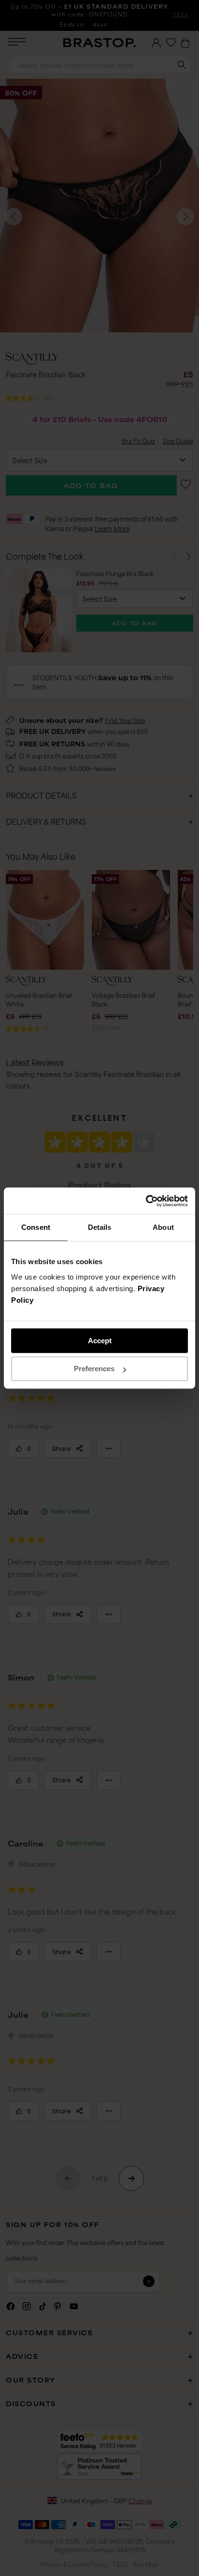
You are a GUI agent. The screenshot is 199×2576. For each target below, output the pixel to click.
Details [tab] (100, 1227)
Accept (100, 1341)
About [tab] (163, 1227)
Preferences (94, 1369)
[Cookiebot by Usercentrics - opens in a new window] (146, 1201)
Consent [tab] (36, 1227)
